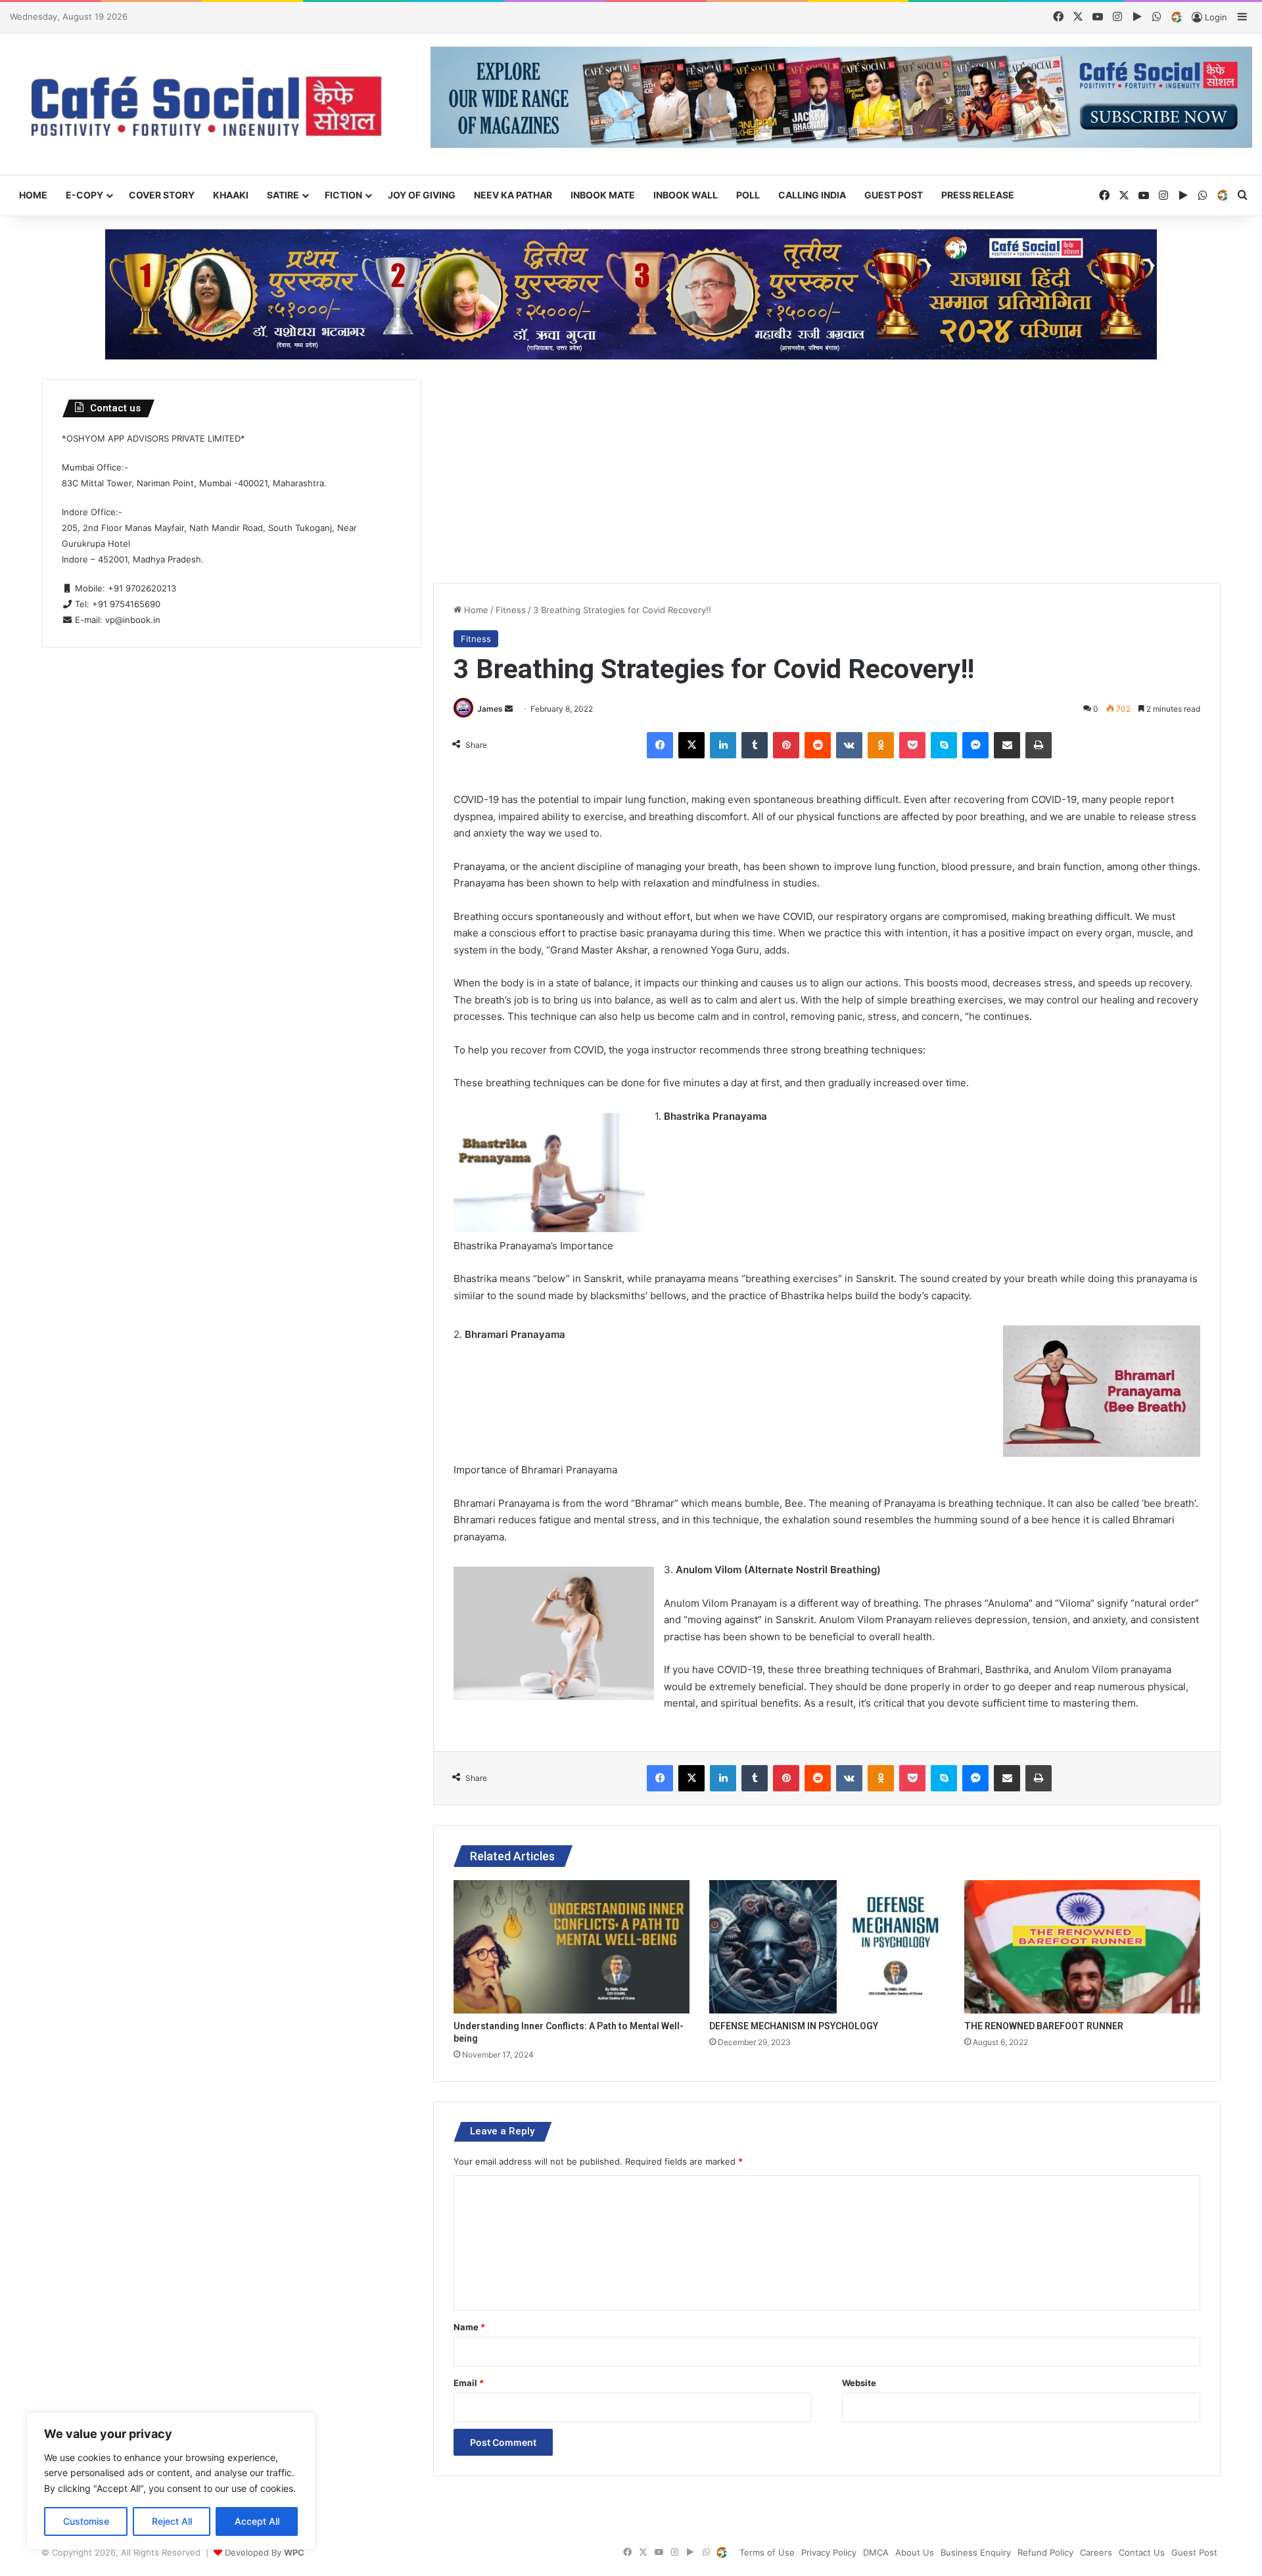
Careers (1096, 2552)
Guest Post (894, 195)
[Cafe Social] (210, 104)
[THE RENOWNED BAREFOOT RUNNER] (1082, 1946)
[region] (171, 2481)
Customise (86, 2521)
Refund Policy (1045, 2552)
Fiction (343, 195)
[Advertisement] (827, 471)
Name (469, 2327)
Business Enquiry (976, 2552)
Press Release (978, 195)
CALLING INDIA (812, 195)
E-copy (84, 195)
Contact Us (1142, 2552)
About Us (915, 2552)
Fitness (511, 610)
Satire (283, 195)
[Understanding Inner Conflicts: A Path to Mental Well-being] (572, 1946)
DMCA (876, 2552)
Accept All (257, 2521)
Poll (748, 195)
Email (469, 2383)
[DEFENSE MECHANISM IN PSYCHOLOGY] (827, 1946)
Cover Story (162, 195)
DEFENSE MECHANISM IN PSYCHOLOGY (794, 2026)
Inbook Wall (686, 195)
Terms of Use (767, 2552)
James (490, 709)
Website (859, 2383)
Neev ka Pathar (513, 195)
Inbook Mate (603, 195)
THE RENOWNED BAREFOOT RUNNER (1044, 2026)
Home (33, 195)
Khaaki (231, 195)
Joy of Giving (422, 195)
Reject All (172, 2521)
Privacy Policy (829, 2552)
